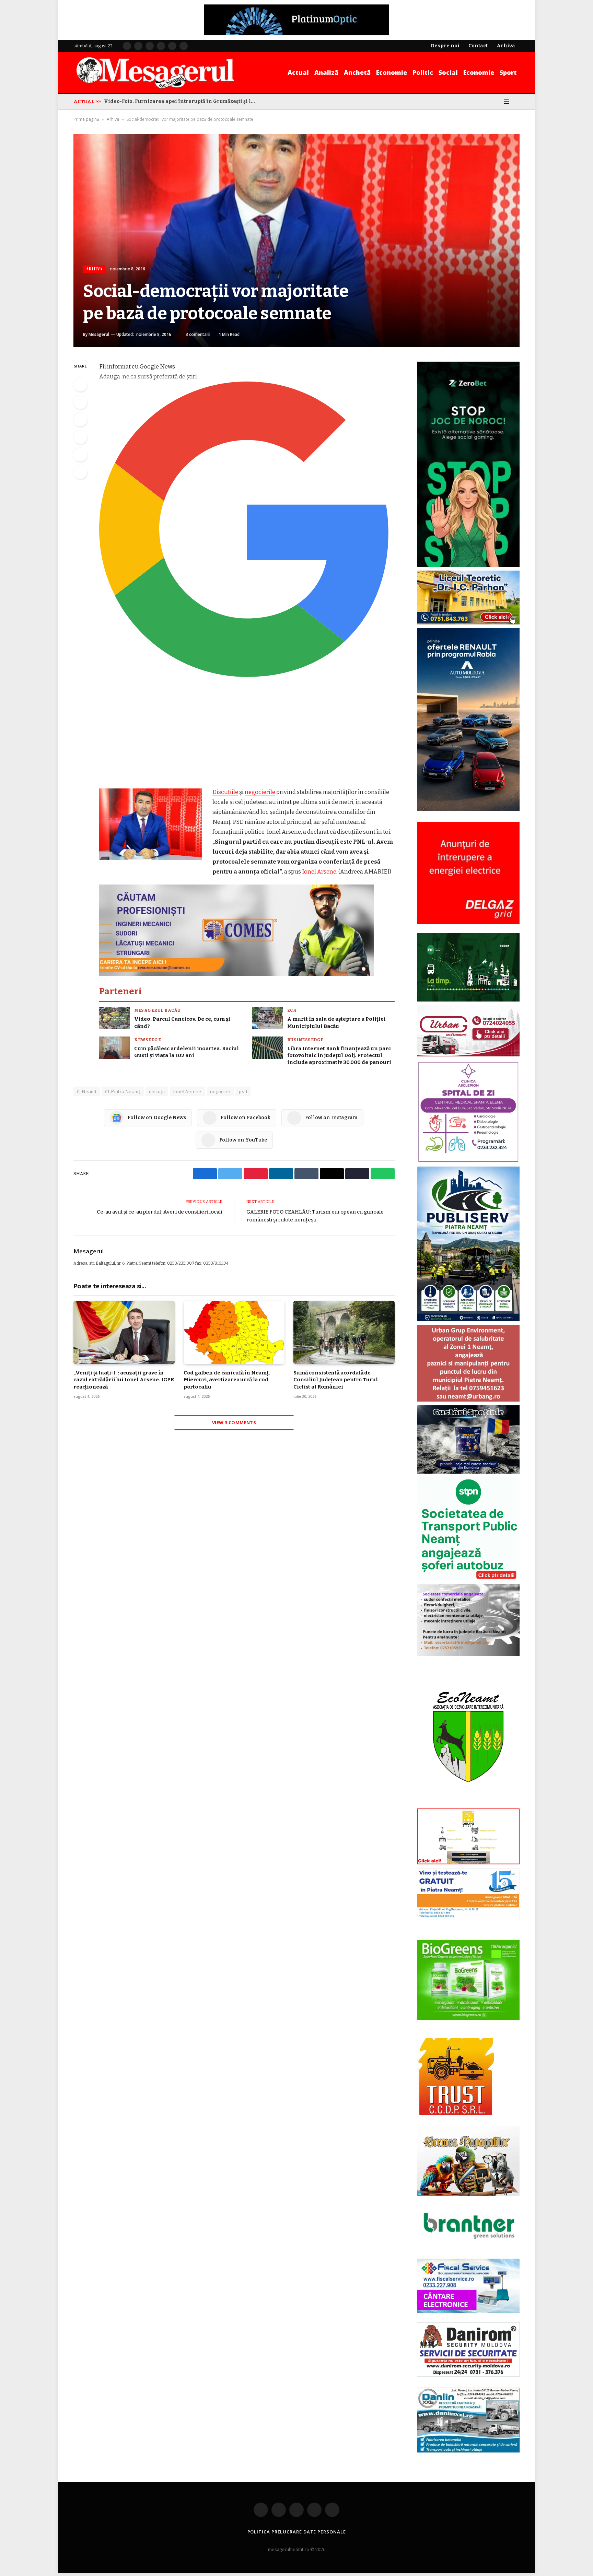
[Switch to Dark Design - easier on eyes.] (497, 102)
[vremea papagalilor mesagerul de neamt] (468, 2161)
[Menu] (506, 102)
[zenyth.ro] (468, 1980)
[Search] (517, 102)
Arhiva (113, 119)
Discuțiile (225, 792)
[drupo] (468, 1863)
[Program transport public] (468, 1000)
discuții (157, 1091)
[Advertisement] (247, 736)
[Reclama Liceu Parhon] (468, 623)
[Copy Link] (80, 472)
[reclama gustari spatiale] (468, 1472)
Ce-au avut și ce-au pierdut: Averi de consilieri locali (159, 1212)
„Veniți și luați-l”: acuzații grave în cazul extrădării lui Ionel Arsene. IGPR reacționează (124, 1380)
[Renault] (468, 809)
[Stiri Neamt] (155, 72)
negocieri (220, 1091)
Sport (508, 72)
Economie (392, 72)
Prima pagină (86, 119)
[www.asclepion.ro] (468, 1161)
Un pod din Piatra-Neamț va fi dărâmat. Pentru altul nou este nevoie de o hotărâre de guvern (181, 101)
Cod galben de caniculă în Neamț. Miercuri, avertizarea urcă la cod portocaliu (227, 1380)
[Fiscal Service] (468, 2286)
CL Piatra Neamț (123, 1091)
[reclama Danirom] (468, 2375)
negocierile (260, 792)
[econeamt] (468, 1803)
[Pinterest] (80, 437)
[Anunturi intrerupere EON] (468, 873)
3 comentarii (198, 334)
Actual (298, 72)
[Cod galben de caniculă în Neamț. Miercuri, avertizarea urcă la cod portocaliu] (234, 1332)
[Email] (80, 455)
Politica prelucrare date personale (297, 2532)
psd (243, 1091)
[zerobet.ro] (468, 565)
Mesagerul (99, 334)
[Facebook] (80, 385)
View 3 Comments (234, 1422)
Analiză (326, 72)
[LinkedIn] (80, 420)
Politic (423, 72)
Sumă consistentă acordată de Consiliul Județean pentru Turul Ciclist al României (335, 1380)
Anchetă (357, 72)
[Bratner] (468, 2246)
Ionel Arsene (319, 871)
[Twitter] (80, 402)
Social (448, 72)
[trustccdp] (456, 2114)
